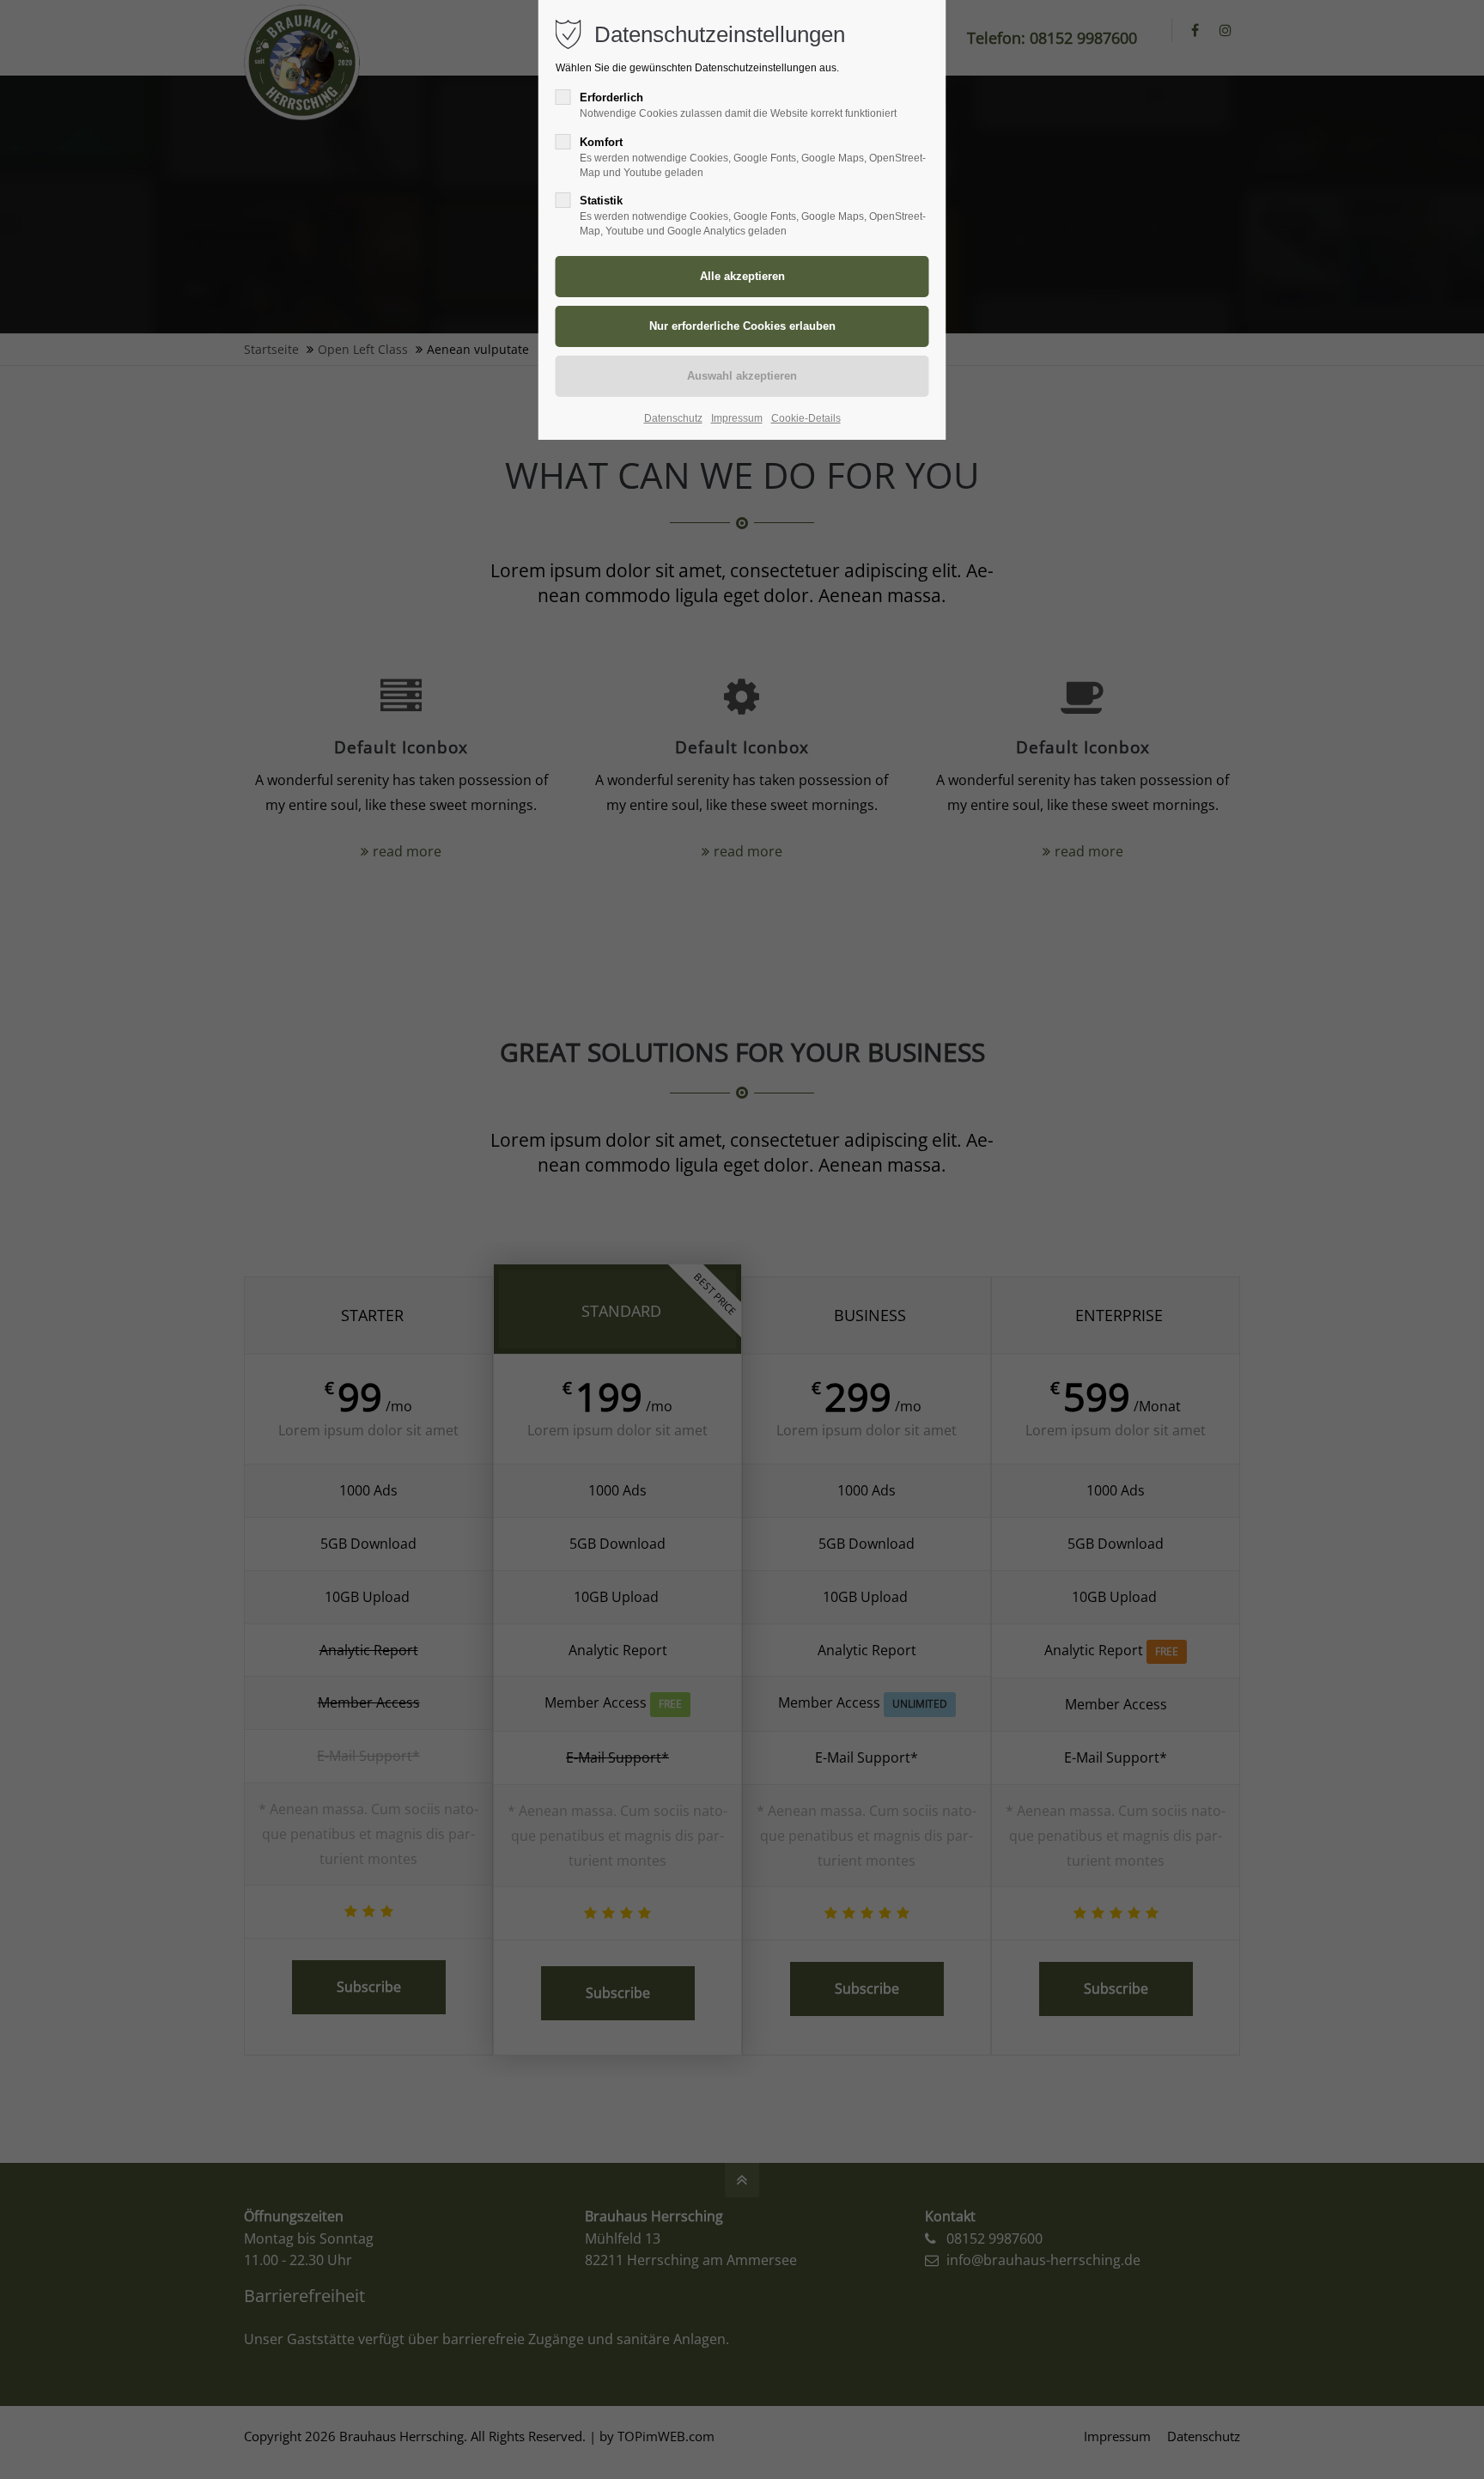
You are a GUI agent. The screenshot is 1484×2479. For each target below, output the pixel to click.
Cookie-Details (806, 418)
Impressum (737, 418)
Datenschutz (673, 418)
